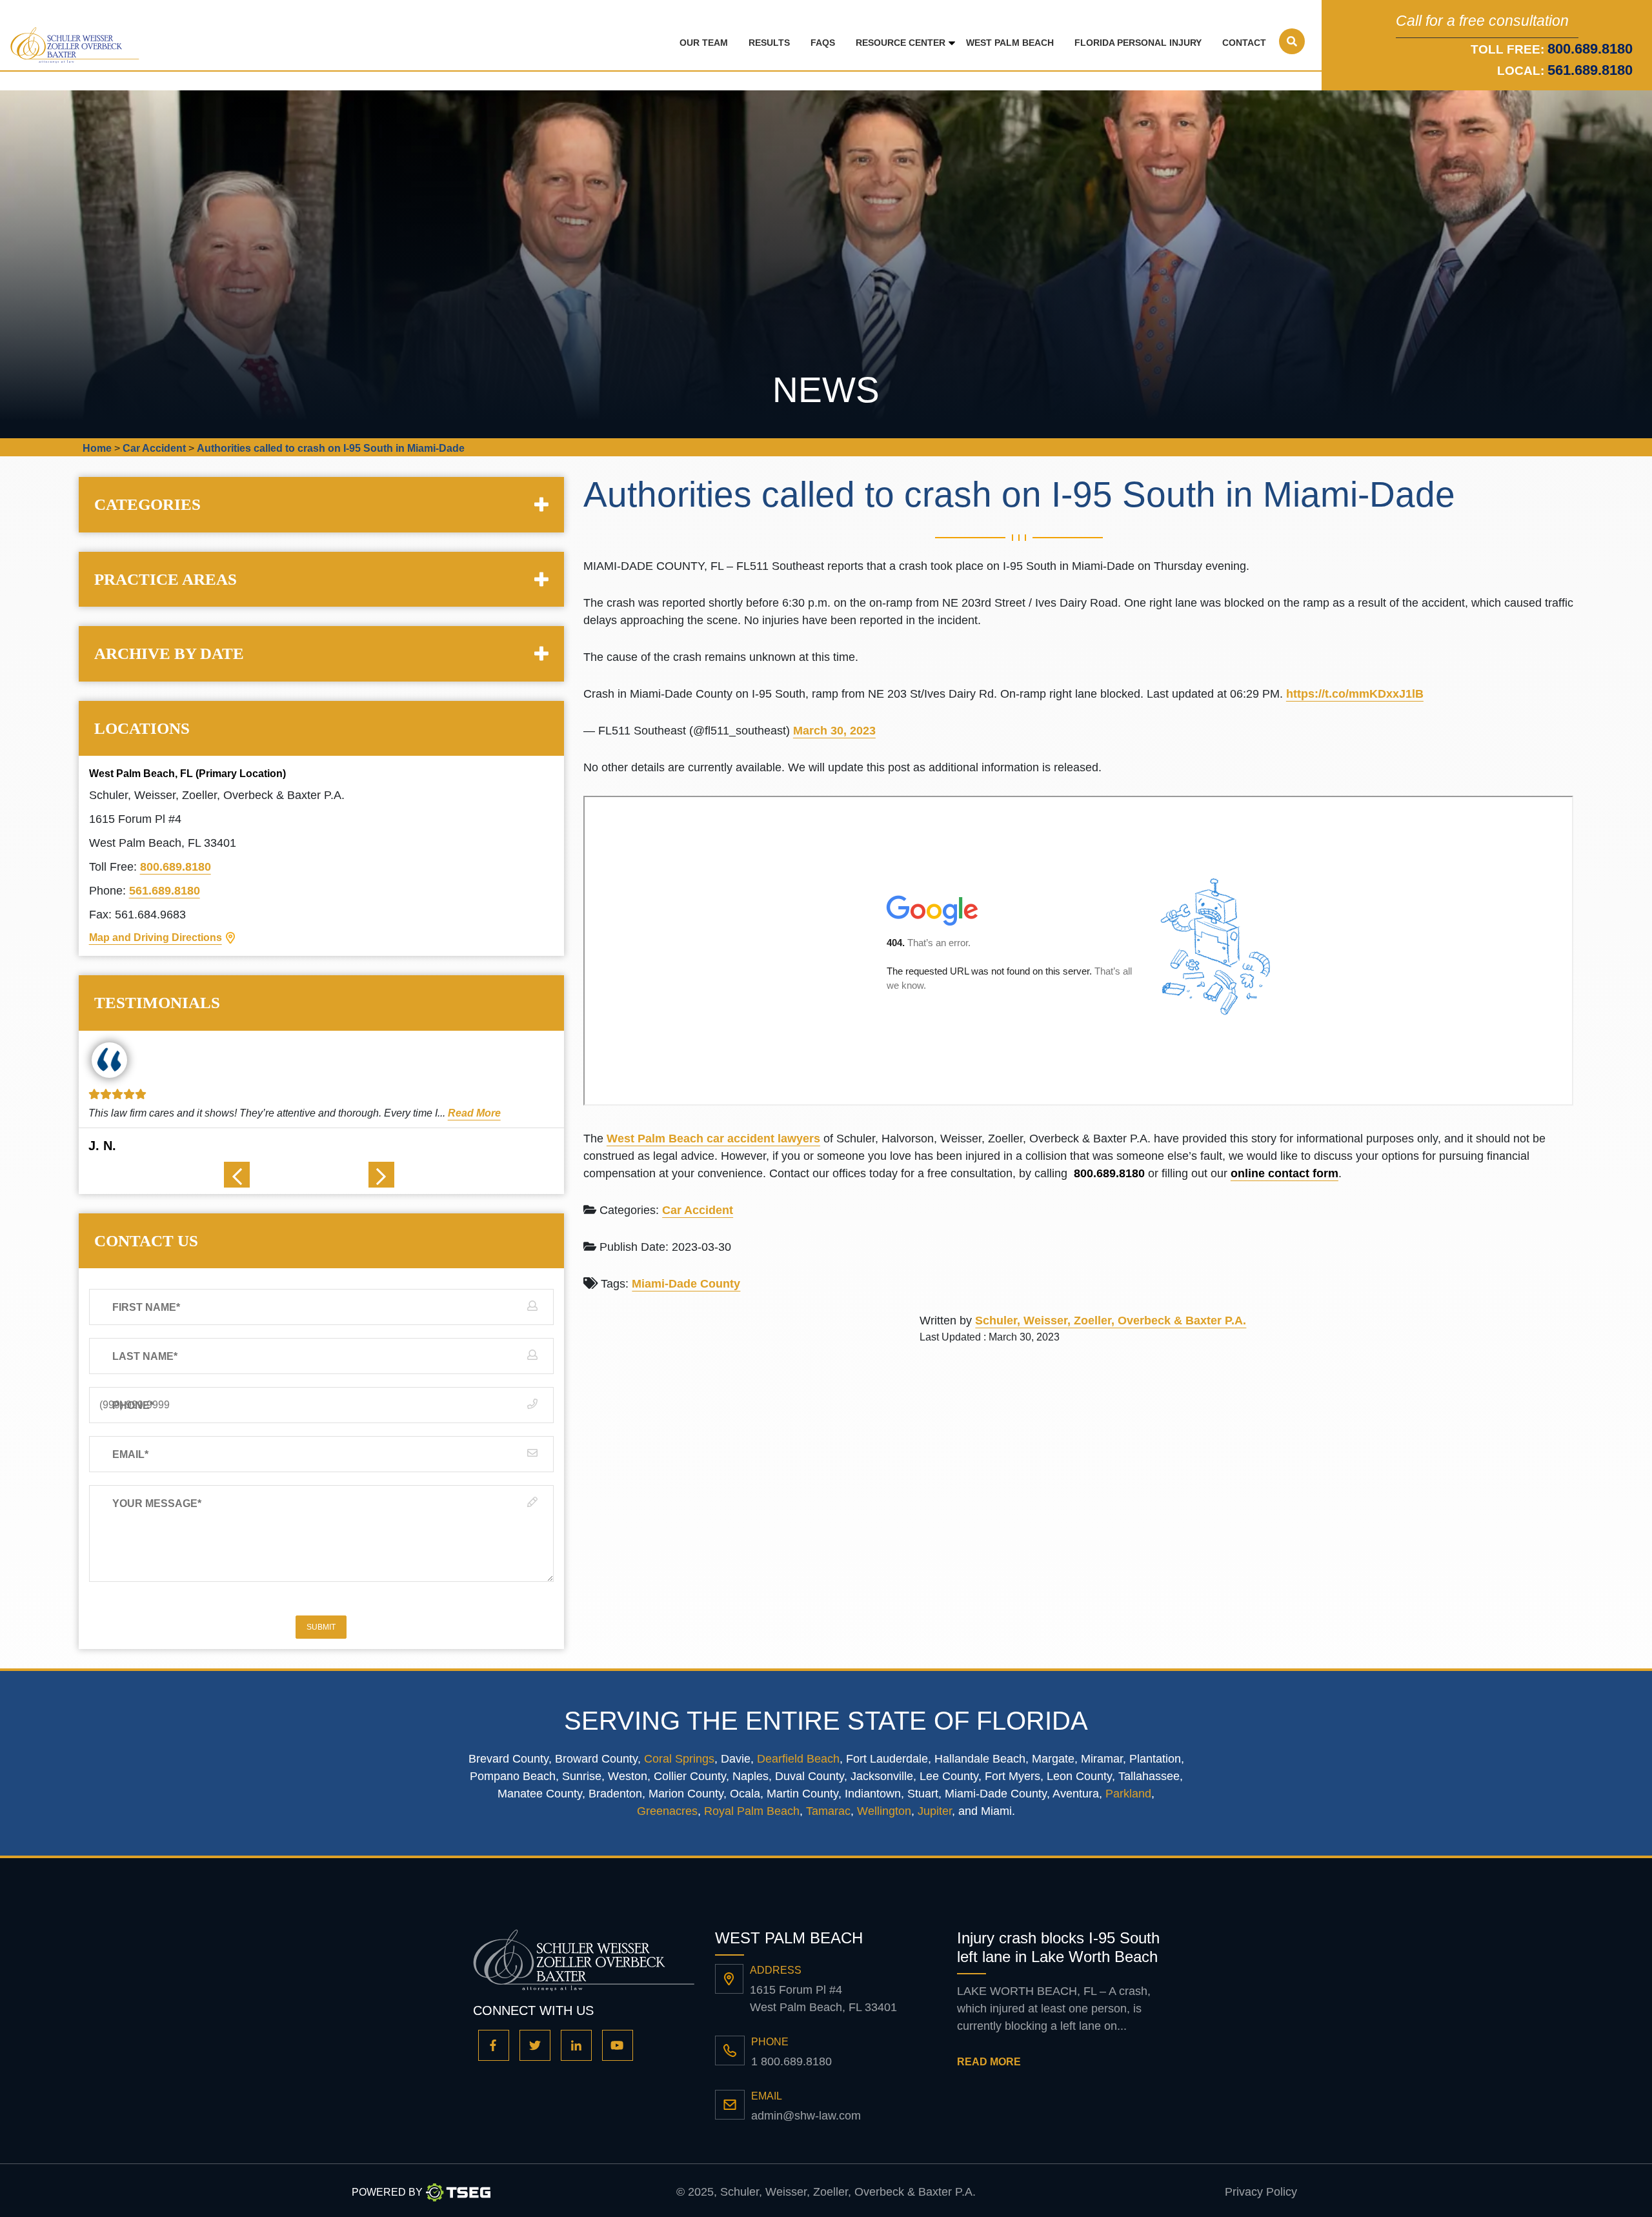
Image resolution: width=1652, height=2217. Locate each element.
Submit (321, 1627)
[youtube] (618, 2045)
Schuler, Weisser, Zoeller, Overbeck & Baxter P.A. (1111, 1321)
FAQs (823, 43)
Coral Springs (679, 1759)
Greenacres (667, 1811)
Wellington (884, 1811)
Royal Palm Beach (752, 1811)
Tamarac (828, 1811)
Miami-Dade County (686, 1284)
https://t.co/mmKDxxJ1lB (1355, 694)
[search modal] (1292, 41)
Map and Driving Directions (156, 937)
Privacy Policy (1261, 2192)
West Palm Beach (1010, 43)
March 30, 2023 (834, 731)
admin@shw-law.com (806, 2116)
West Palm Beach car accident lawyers (713, 1139)
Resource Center (901, 43)
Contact (1244, 43)
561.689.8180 (1590, 70)
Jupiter (935, 1811)
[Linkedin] (576, 2045)
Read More (465, 1113)
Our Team (704, 43)
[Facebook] (494, 2045)
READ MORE (989, 2062)
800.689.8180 (176, 867)
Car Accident (698, 1210)
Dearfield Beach (798, 1759)
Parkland (1128, 1794)
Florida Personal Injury (1138, 43)
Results (769, 43)
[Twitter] (535, 2045)
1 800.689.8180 (791, 2061)
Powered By (387, 2192)
